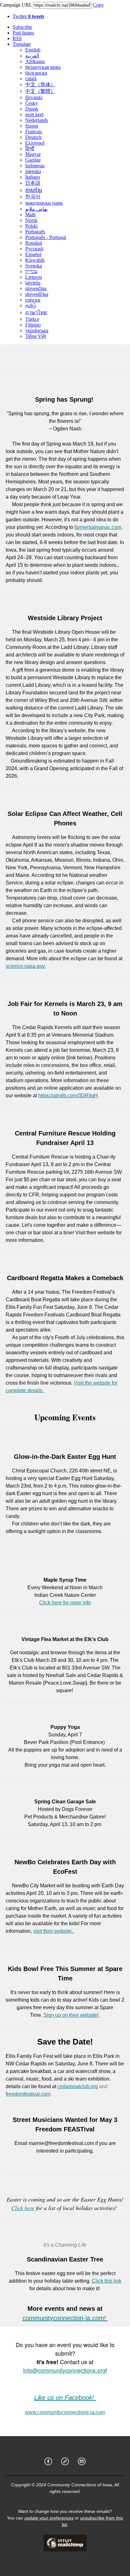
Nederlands (37, 120)
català (31, 78)
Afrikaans (35, 61)
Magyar (33, 154)
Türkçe (32, 319)
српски (33, 300)
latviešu (33, 283)
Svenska (34, 266)
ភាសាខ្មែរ (34, 190)
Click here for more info (65, 1603)
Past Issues (23, 33)
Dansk (32, 109)
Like (40, 2398)
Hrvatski (34, 97)
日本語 (33, 183)
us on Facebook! (71, 2398)
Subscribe (22, 27)
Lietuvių (34, 277)
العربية (32, 56)
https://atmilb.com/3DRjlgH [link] (68, 1096)
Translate (22, 44)
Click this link (107, 2281)
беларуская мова (43, 67)
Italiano (33, 177)
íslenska (33, 171)
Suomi (32, 126)
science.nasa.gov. (26, 966)
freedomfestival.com (28, 2094)
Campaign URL (16, 5)
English (33, 50)
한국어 (33, 197)
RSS (17, 38)
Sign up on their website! (72, 2015)
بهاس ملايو (36, 209)
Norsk (31, 220)
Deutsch (33, 137)
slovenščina (37, 294)
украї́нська (37, 330)
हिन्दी (30, 149)
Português (35, 232)
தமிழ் (31, 306)
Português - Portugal (46, 237)
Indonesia (35, 166)
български (36, 73)
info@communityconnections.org (64, 2370)
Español (33, 254)
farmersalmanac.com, (98, 527)
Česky (32, 103)
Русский (34, 249)
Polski (31, 226)
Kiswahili (35, 260)
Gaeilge (33, 160)
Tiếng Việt (36, 336)
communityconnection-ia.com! (65, 2318)
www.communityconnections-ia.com (65, 2412)
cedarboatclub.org (78, 2086)
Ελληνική (35, 143)
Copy (98, 5)
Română (34, 243)
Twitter (28, 16)
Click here (23, 2208)
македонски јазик (44, 203)
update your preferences (49, 2518)
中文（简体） (40, 84)
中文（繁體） (40, 91)
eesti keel (34, 114)
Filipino (33, 325)
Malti (30, 215)
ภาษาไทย (36, 312)
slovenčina (36, 288)
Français (34, 132)
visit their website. (54, 1931)
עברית (31, 271)
